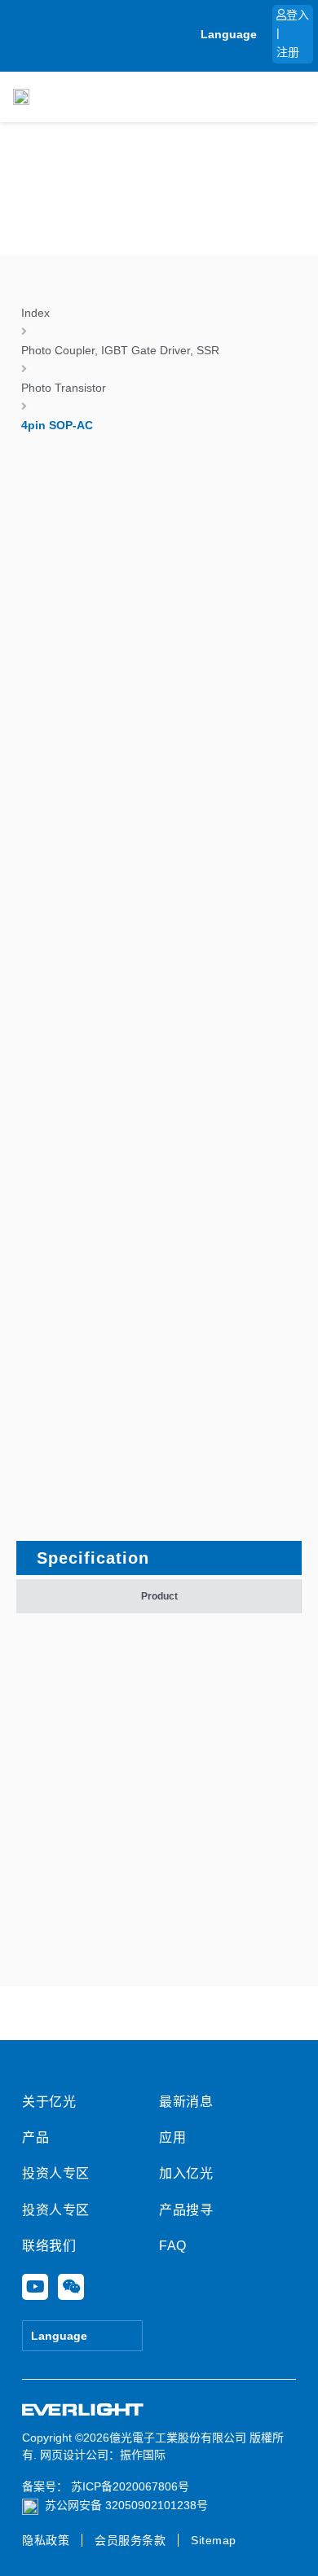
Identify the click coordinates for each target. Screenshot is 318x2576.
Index (35, 313)
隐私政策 (46, 2540)
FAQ (173, 2246)
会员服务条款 (130, 2540)
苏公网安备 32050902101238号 (126, 2505)
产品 (35, 2137)
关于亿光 (49, 2102)
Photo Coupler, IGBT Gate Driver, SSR (120, 350)
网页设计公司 (74, 2455)
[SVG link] (83, 2410)
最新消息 (186, 2102)
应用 (172, 2137)
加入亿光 (186, 2173)
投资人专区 (56, 2173)
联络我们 (49, 2246)
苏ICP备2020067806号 (128, 2486)
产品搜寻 (186, 2210)
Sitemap (214, 2540)
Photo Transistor (64, 388)
